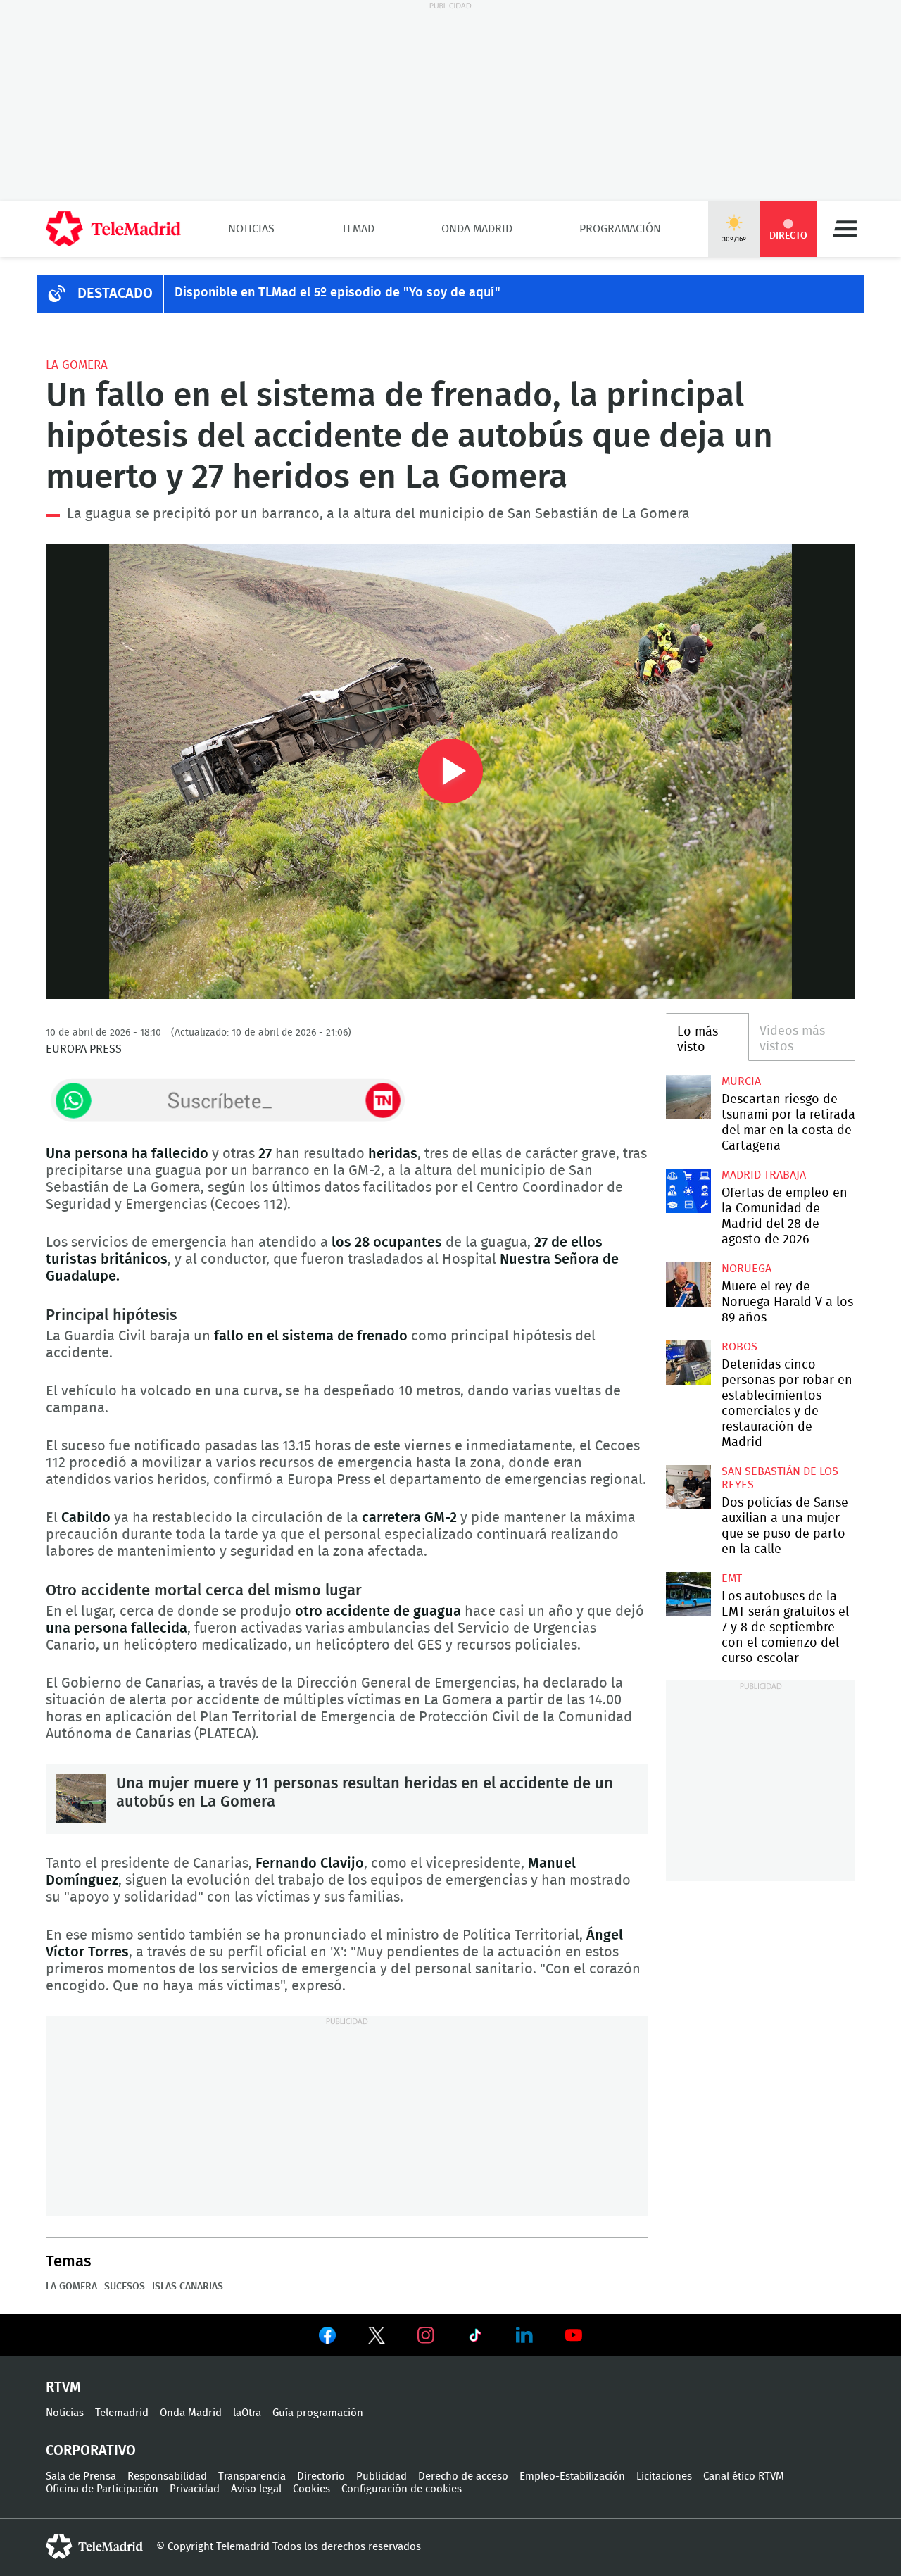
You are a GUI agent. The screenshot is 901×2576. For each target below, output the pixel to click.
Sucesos (125, 2287)
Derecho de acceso (463, 2476)
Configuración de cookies (402, 2489)
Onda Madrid (477, 229)
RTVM (63, 2387)
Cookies (311, 2489)
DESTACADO (115, 294)
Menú (845, 229)
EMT (732, 1578)
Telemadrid (122, 2413)
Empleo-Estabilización (572, 2476)
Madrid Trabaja (764, 1175)
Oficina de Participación (102, 2489)
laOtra (247, 2413)
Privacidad (195, 2489)
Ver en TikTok (475, 2338)
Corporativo (91, 2451)
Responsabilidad (167, 2476)
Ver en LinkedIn (524, 2335)
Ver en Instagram (426, 2335)
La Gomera (77, 365)
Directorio (321, 2476)
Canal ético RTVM (744, 2476)
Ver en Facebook (327, 2338)
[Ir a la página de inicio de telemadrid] (113, 229)
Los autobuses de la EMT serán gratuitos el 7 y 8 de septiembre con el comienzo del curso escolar (688, 1594)
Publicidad (382, 2476)
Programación (620, 229)
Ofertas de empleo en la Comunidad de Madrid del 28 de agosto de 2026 (688, 1191)
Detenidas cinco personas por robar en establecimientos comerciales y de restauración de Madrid (688, 1363)
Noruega (746, 1269)
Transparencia (252, 2476)
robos (739, 1347)
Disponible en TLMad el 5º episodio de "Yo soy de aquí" (338, 293)
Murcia (741, 1081)
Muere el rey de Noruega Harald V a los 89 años (688, 1284)
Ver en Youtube (574, 2335)
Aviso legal (256, 2489)
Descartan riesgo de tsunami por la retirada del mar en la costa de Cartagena (688, 1097)
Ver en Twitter (377, 2338)
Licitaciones (664, 2476)
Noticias (251, 229)
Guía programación (318, 2413)
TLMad (358, 229)
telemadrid (94, 2546)
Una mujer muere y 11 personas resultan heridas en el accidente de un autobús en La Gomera (81, 1799)
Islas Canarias (188, 2287)
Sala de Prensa (81, 2476)
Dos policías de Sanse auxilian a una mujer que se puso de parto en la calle (688, 1487)
